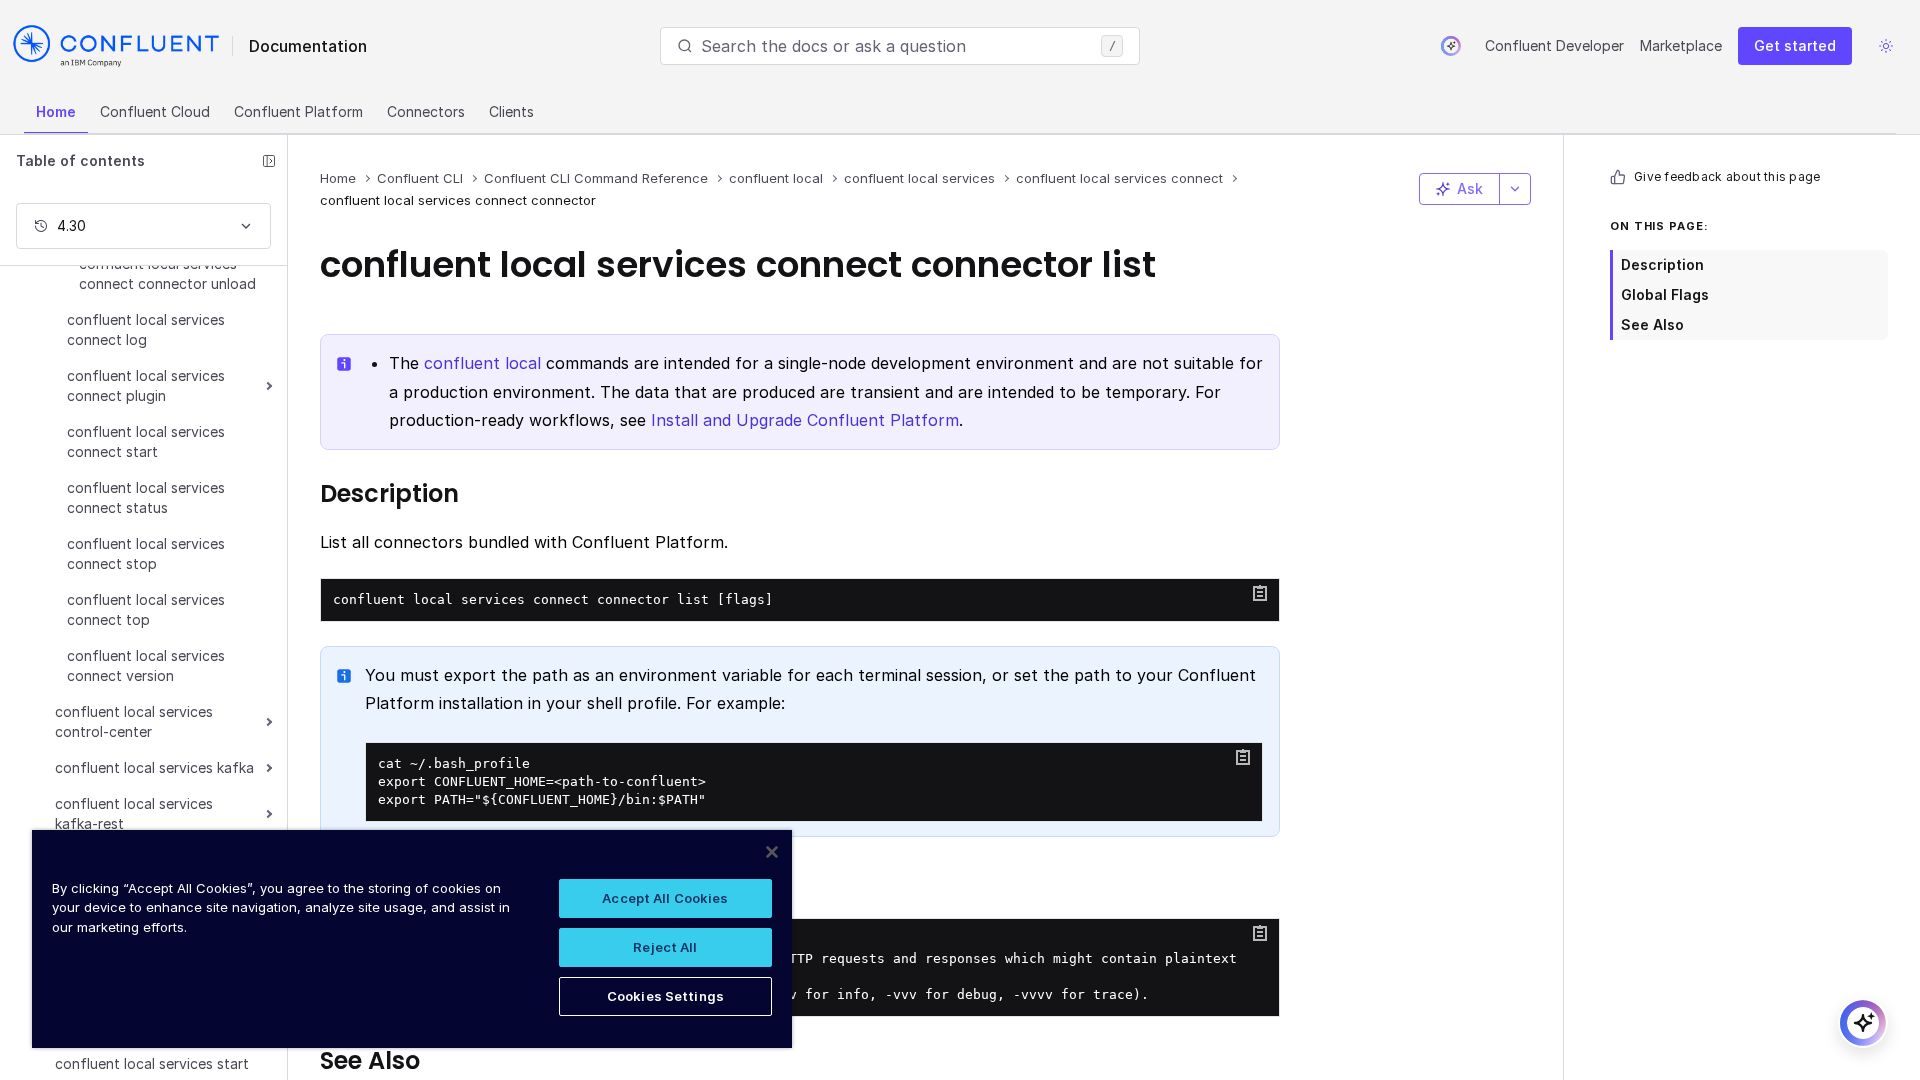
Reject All (665, 947)
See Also (1652, 324)
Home (56, 111)
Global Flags (1665, 294)
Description (1662, 264)
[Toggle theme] (1886, 46)
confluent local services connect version (146, 665)
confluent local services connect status (146, 497)
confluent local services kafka (154, 767)
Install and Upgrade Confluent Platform (805, 420)
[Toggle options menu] (1515, 189)
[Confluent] (116, 46)
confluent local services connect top (146, 609)
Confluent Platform (298, 111)
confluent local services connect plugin (146, 385)
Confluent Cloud (155, 111)
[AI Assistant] (1451, 46)
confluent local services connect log (146, 329)
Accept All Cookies (665, 898)
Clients (511, 111)
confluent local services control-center (134, 721)
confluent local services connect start (146, 441)
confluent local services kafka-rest (134, 813)
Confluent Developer (1554, 45)
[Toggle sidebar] (269, 161)
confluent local (482, 363)
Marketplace (1681, 45)
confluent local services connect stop (146, 553)
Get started (1795, 45)
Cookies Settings (665, 996)
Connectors (426, 111)
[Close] (772, 852)
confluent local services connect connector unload (167, 273)
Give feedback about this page (1727, 176)
